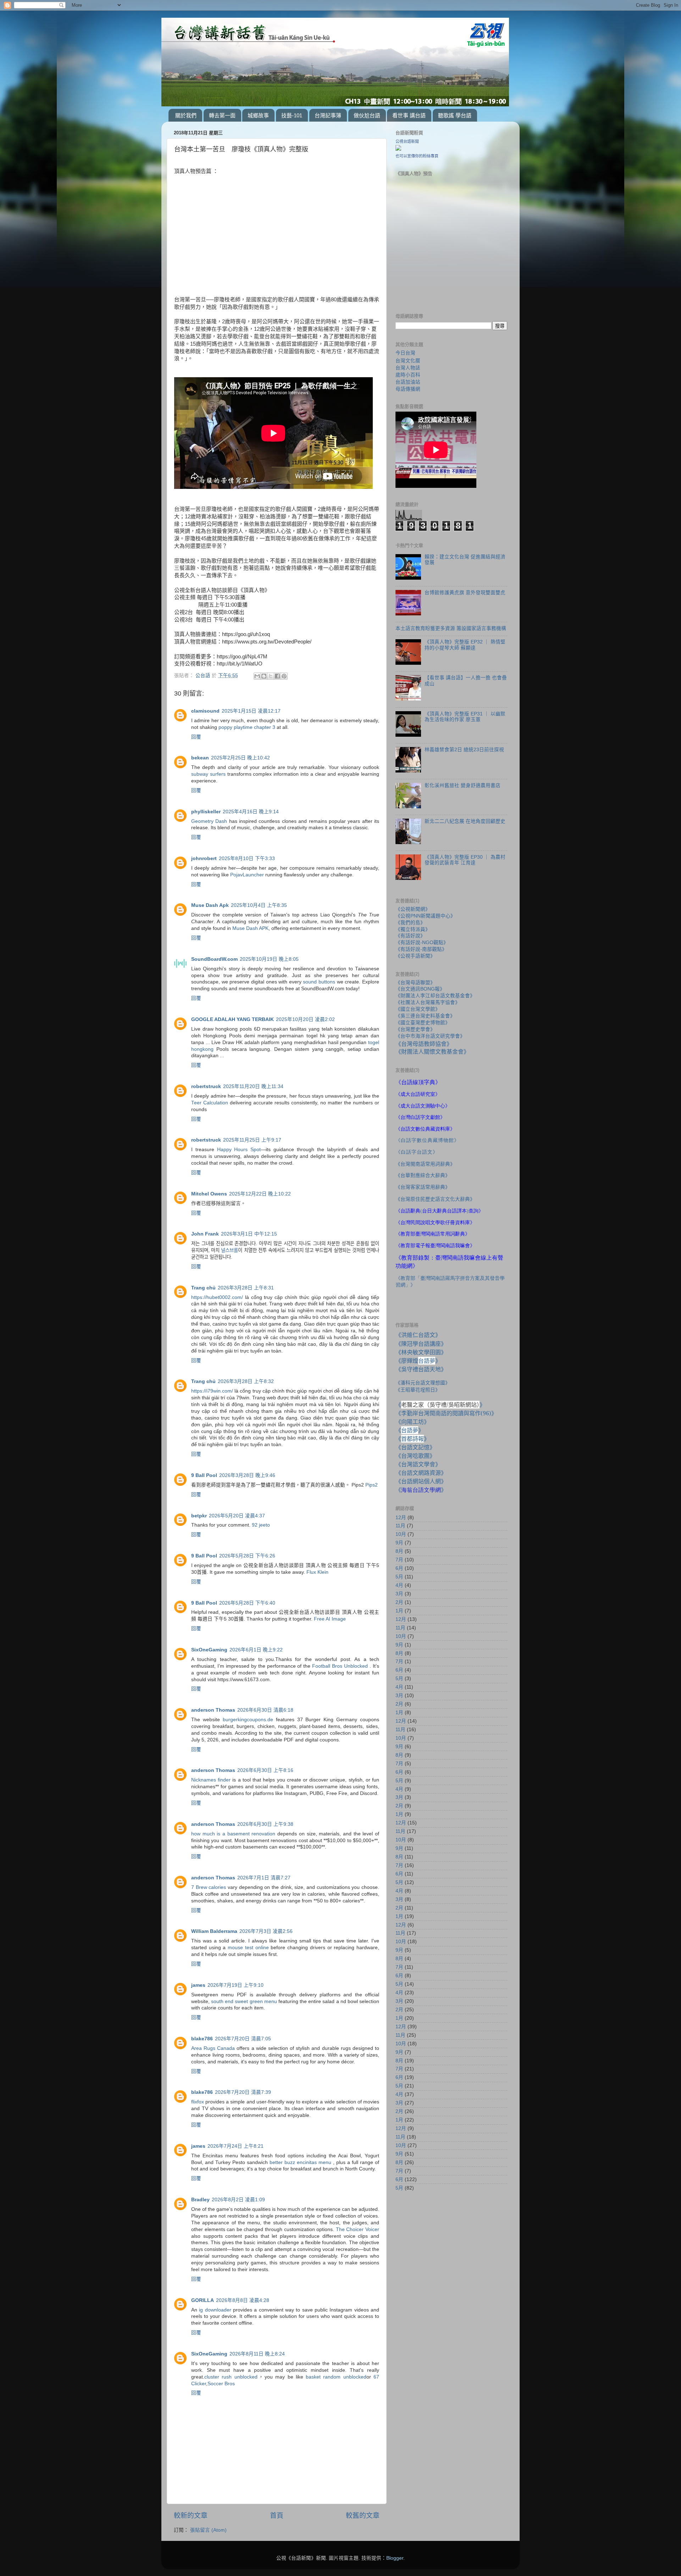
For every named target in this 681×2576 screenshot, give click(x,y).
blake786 (202, 2039)
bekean (200, 758)
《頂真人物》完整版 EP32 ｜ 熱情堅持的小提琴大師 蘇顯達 (465, 645)
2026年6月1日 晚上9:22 (256, 1650)
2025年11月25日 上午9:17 (252, 1140)
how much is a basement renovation (233, 1834)
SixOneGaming (209, 1650)
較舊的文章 (363, 2516)
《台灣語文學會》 (418, 1464)
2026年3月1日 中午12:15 (249, 1234)
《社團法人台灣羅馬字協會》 (428, 1002)
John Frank (205, 1234)
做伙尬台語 (367, 115)
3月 (399, 1594)
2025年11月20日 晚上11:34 (253, 1086)
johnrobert (204, 858)
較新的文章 (191, 2516)
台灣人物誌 (408, 368)
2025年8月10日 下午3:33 (247, 858)
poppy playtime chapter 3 (247, 727)
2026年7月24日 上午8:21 (236, 2146)
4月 (399, 1585)
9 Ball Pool (204, 1475)
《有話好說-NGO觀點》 (422, 943)
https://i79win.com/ (212, 1391)
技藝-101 (292, 115)
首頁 (277, 2516)
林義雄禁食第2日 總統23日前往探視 (464, 750)
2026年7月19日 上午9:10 (236, 1985)
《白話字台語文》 (417, 1152)
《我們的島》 (410, 923)
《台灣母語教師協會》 (424, 1044)
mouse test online (248, 1948)
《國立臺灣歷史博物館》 (423, 1023)
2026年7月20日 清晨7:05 (243, 2039)
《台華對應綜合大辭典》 (423, 1175)
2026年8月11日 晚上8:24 (257, 2354)
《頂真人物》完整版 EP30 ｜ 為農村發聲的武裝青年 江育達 (465, 860)
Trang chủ (203, 1288)
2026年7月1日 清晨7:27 (264, 1878)
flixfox (198, 2102)
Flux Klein (317, 1572)
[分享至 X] (271, 676)
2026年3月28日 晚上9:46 (247, 1475)
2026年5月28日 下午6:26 (247, 1556)
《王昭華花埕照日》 (418, 1390)
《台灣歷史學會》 (415, 1029)
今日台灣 (405, 353)
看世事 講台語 (409, 115)
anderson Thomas (213, 1710)
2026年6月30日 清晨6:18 (265, 1710)
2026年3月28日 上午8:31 (246, 1288)
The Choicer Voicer (358, 2229)
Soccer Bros (221, 2384)
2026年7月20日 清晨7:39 (243, 2092)
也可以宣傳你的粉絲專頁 (417, 156)
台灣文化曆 (408, 361)
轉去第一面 (222, 115)
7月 (399, 1560)
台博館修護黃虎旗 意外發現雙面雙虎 (465, 593)
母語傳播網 (408, 389)
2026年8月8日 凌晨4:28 (243, 2300)
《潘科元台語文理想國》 (423, 1383)
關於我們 (186, 115)
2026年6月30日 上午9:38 (265, 1824)
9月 (399, 1543)
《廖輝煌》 (418, 1361)
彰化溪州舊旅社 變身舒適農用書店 (463, 785)
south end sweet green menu (244, 2001)
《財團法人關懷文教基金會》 (432, 1052)
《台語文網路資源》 (421, 1473)
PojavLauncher (247, 875)
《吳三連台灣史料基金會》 (425, 1016)
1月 (399, 1611)
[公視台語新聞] (398, 149)
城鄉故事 (258, 115)
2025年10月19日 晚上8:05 (269, 959)
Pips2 (372, 1485)
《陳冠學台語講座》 (421, 1344)
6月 (399, 1568)
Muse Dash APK (250, 928)
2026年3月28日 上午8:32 (246, 1381)
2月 (399, 1602)
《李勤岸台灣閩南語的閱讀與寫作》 (446, 1413)
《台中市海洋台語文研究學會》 (430, 1036)
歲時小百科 (408, 375)
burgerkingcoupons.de (248, 1720)
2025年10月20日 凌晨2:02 (305, 1019)
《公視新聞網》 (413, 909)
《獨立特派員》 (413, 929)
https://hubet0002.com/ (217, 1297)
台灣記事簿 (328, 115)
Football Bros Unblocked (340, 1666)
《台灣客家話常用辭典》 (423, 1187)
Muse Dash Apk (210, 905)
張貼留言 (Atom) (208, 2530)
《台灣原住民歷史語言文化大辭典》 (435, 1199)
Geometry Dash (209, 821)
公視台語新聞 (407, 141)
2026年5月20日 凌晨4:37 (237, 1516)
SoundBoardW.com (214, 959)
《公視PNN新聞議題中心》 (425, 916)
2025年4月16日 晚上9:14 (251, 812)
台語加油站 (408, 382)
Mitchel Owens (209, 1194)
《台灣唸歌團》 (415, 1456)
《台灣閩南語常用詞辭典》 (425, 1164)
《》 (410, 1430)
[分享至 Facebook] (277, 676)
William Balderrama (214, 1931)
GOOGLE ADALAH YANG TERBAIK (232, 1019)
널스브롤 (229, 1250)
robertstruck (206, 1086)
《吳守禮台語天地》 (421, 1369)
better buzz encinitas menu (300, 2162)
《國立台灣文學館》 (418, 1009)
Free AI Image (330, 1619)
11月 (400, 1526)
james (198, 1985)
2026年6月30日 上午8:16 (265, 1770)
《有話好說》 (410, 936)
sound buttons (319, 982)
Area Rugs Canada (213, 2048)
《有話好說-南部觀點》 (421, 949)
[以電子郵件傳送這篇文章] (257, 676)
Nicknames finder (211, 1780)
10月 (401, 1534)
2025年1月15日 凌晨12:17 (251, 711)
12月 (401, 1518)
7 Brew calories (209, 1887)
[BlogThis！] (264, 676)
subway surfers (208, 774)
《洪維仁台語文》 (418, 1335)
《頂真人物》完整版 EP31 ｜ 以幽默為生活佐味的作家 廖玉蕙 (465, 717)
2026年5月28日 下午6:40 (247, 1603)
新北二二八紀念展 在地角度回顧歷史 (465, 821)
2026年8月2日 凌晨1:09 (238, 2200)
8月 (399, 1551)
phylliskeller (206, 812)
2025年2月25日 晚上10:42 (240, 758)
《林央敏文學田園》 (421, 1352)
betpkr (199, 1516)
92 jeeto (261, 1525)
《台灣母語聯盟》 (415, 983)
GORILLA (203, 2300)
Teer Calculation (210, 1103)
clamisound (205, 711)
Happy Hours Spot (239, 1150)
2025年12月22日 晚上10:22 (260, 1194)
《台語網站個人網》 (421, 1481)
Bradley (200, 2200)
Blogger (395, 2558)
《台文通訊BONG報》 (420, 989)
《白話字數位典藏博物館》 (427, 1140)
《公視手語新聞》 (415, 956)
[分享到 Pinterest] (284, 676)
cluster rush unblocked (231, 2377)
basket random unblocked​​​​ (336, 2377)
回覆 (196, 737)
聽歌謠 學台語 (455, 115)
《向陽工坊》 (413, 1422)
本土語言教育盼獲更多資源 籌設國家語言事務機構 (451, 628)
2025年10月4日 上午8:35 (259, 905)
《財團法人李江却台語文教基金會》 (435, 996)
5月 (399, 1577)
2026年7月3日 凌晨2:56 (266, 1931)
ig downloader (215, 2310)
